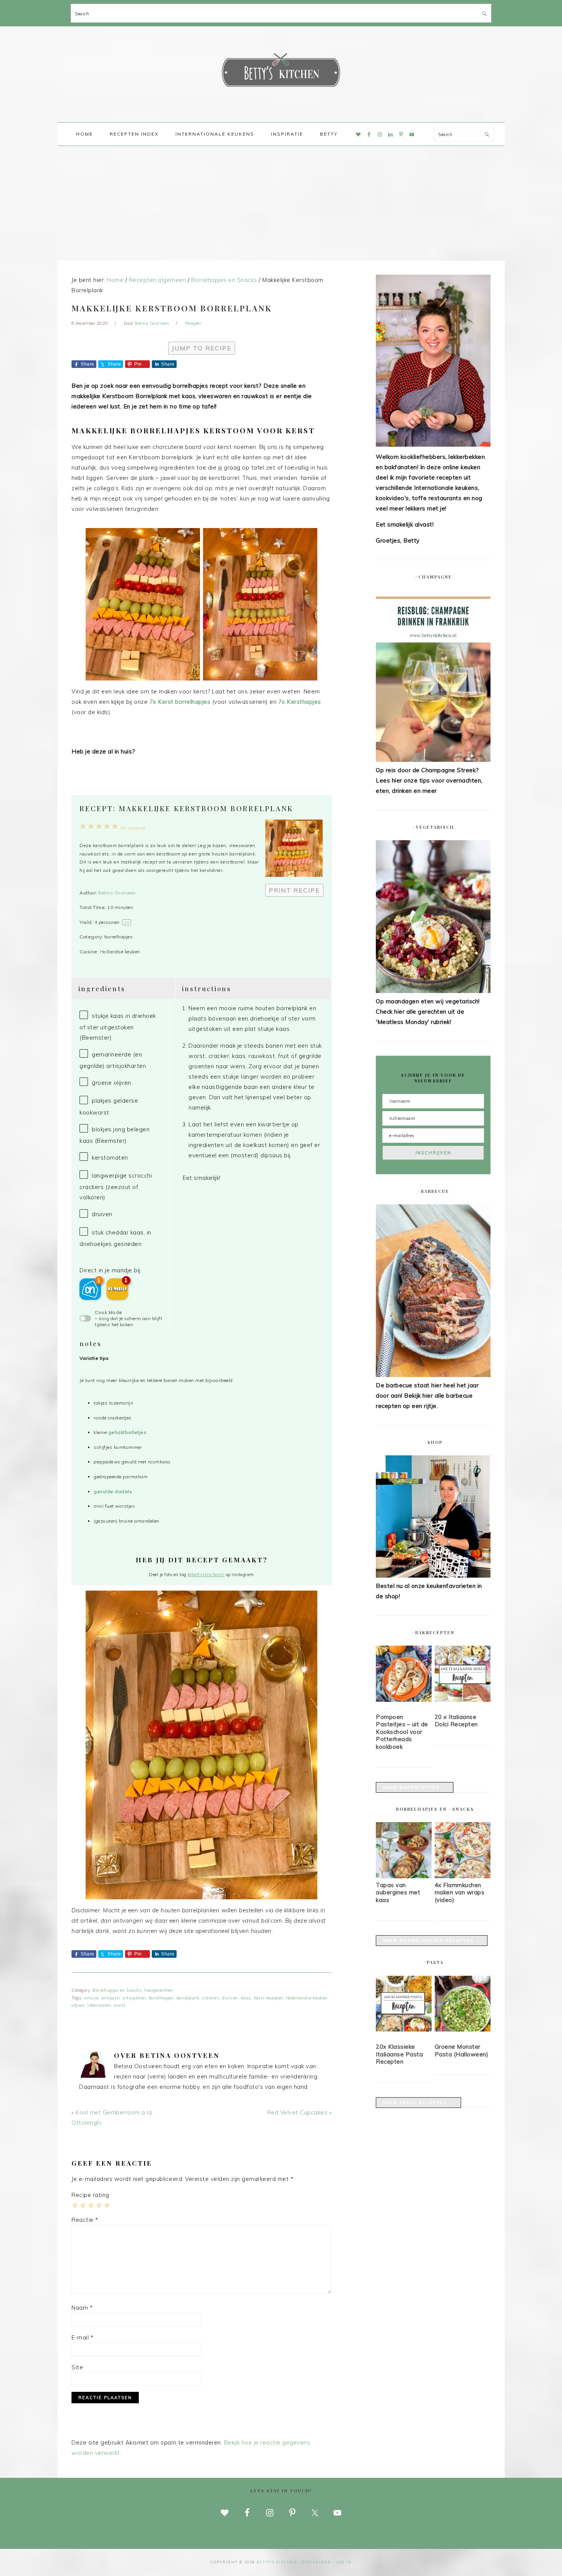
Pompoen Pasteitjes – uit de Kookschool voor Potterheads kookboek (402, 1732)
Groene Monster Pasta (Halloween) (462, 2050)
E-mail (82, 2337)
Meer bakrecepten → (415, 1787)
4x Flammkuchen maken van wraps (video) (460, 1892)
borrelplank (188, 1998)
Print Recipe (294, 890)
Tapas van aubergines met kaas (398, 1892)
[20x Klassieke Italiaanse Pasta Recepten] (404, 2005)
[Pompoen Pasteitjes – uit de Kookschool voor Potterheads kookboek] (404, 1675)
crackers (211, 1998)
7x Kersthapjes (300, 702)
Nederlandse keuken (307, 1998)
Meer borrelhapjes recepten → (432, 1941)
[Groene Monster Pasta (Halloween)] (463, 2005)
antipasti (111, 1998)
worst (120, 2005)
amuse (91, 1998)
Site (77, 2367)
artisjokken (134, 1998)
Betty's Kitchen (281, 72)
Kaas (246, 1998)
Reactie (85, 2220)
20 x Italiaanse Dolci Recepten (456, 1721)
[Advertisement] (281, 203)
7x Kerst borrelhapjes (180, 702)
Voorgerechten (159, 1990)
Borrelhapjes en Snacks (117, 1990)
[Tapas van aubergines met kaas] (404, 1876)
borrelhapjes (161, 1998)
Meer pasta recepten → (418, 2103)
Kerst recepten (269, 1998)
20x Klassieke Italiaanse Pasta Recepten (399, 2054)
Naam (82, 2308)
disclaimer (316, 2562)
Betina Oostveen (117, 893)
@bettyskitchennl (206, 1575)
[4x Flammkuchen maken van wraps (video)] (463, 1876)
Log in (344, 2562)
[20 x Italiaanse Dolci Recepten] (463, 1675)
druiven (230, 1998)
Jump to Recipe (202, 348)
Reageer (193, 323)
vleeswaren (99, 2005)
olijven (78, 2005)
